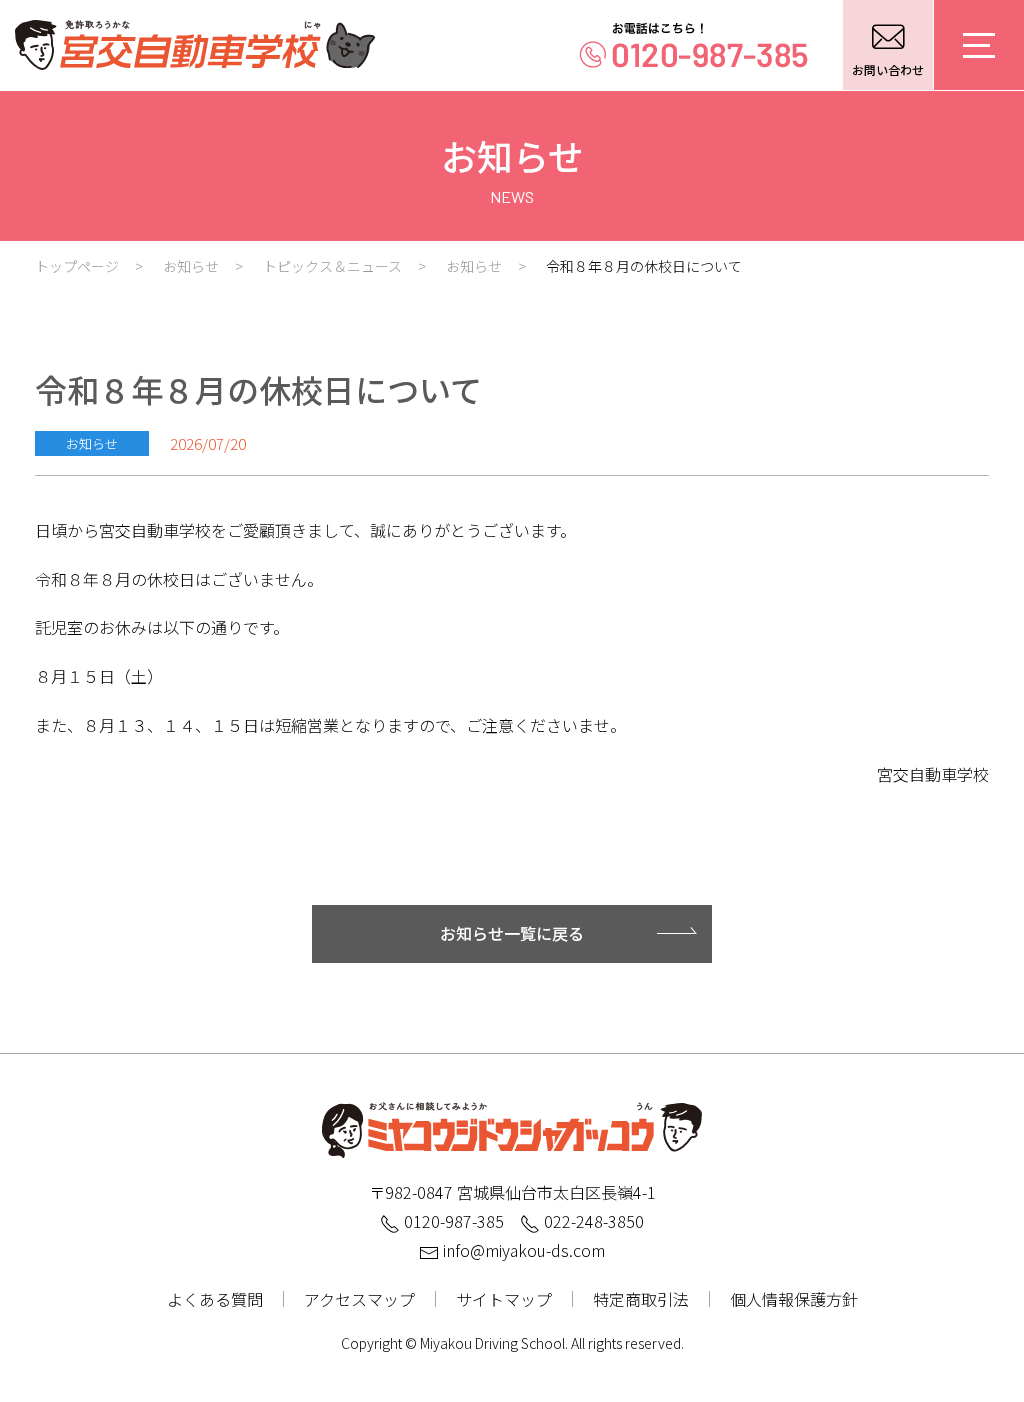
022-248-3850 (592, 1221)
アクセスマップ (359, 1299)
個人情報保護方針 (794, 1299)
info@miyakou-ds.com (522, 1250)
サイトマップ (504, 1299)
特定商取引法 (641, 1299)
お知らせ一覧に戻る (512, 933)
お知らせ (92, 443)
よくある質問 (215, 1299)
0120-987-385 (452, 1221)
